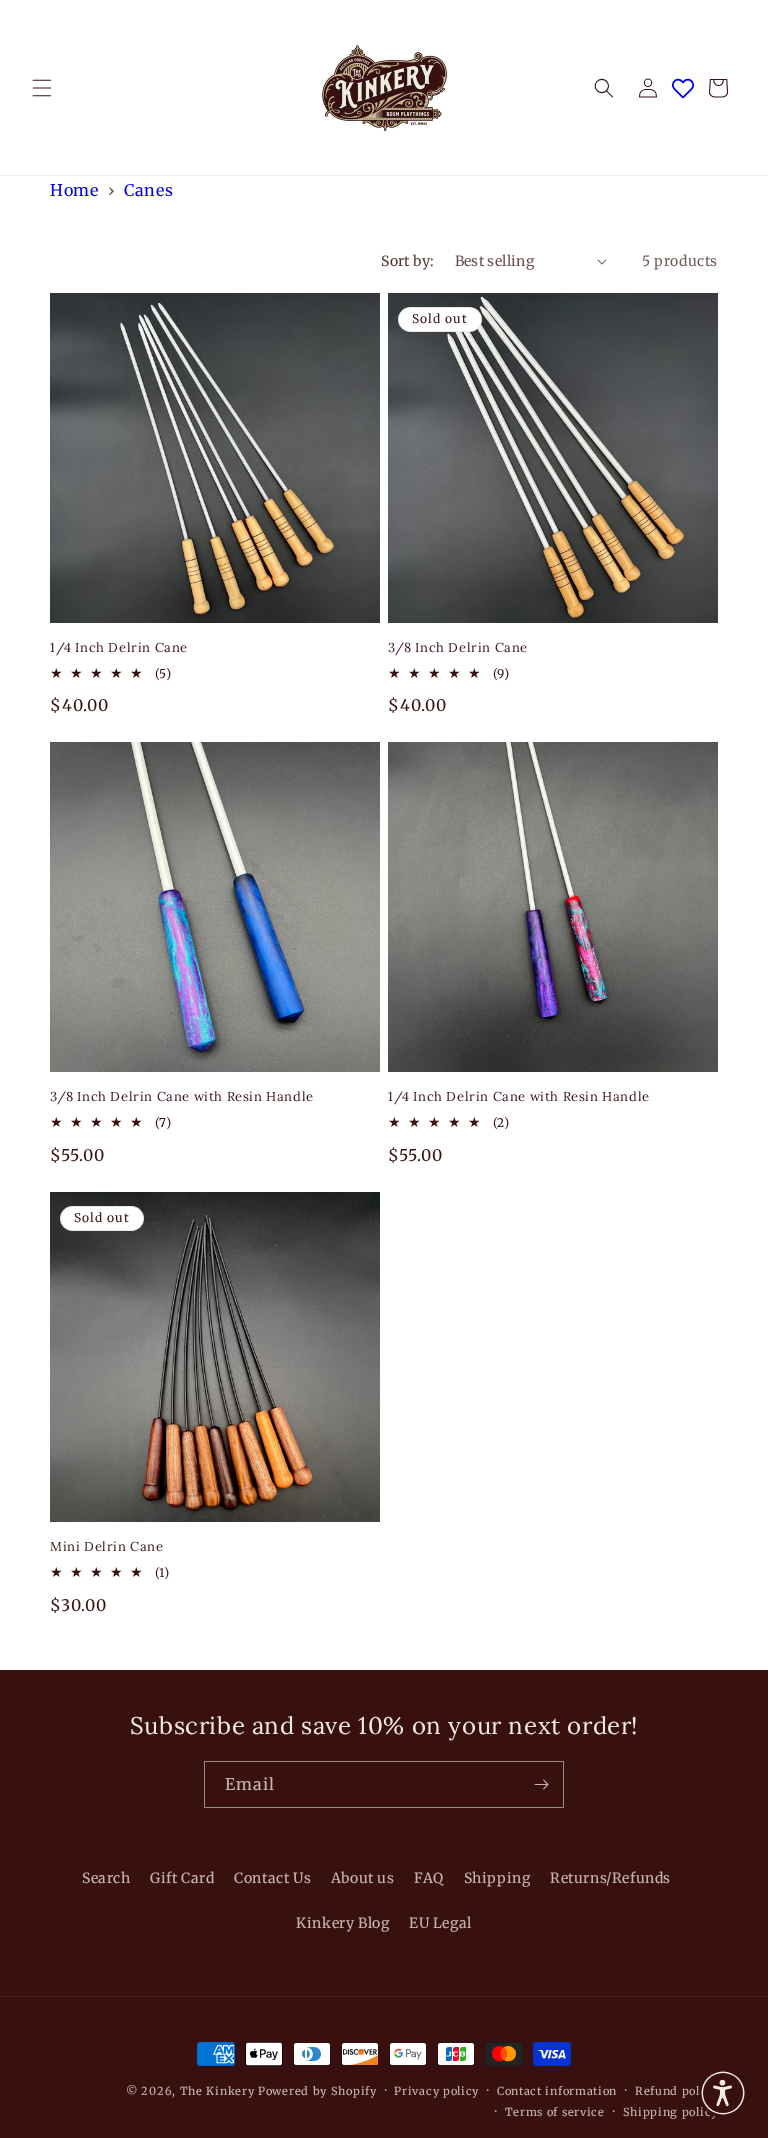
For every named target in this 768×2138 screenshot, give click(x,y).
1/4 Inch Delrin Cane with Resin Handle (519, 1097)
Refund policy (676, 2091)
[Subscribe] (541, 1784)
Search (106, 1878)
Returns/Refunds (610, 1878)
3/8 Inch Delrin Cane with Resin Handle (182, 1097)
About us (363, 1878)
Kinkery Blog (342, 1923)
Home (74, 190)
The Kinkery (217, 2091)
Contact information (557, 2091)
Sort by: (407, 261)
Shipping (497, 1878)
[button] (42, 88)
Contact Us (272, 1878)
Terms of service (555, 2112)
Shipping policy (671, 2112)
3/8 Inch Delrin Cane (458, 648)
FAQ (429, 1878)
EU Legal (440, 1923)
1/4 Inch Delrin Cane (119, 648)
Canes (148, 190)
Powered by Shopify (317, 2091)
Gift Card (182, 1878)
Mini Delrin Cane (107, 1547)
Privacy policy (436, 2091)
